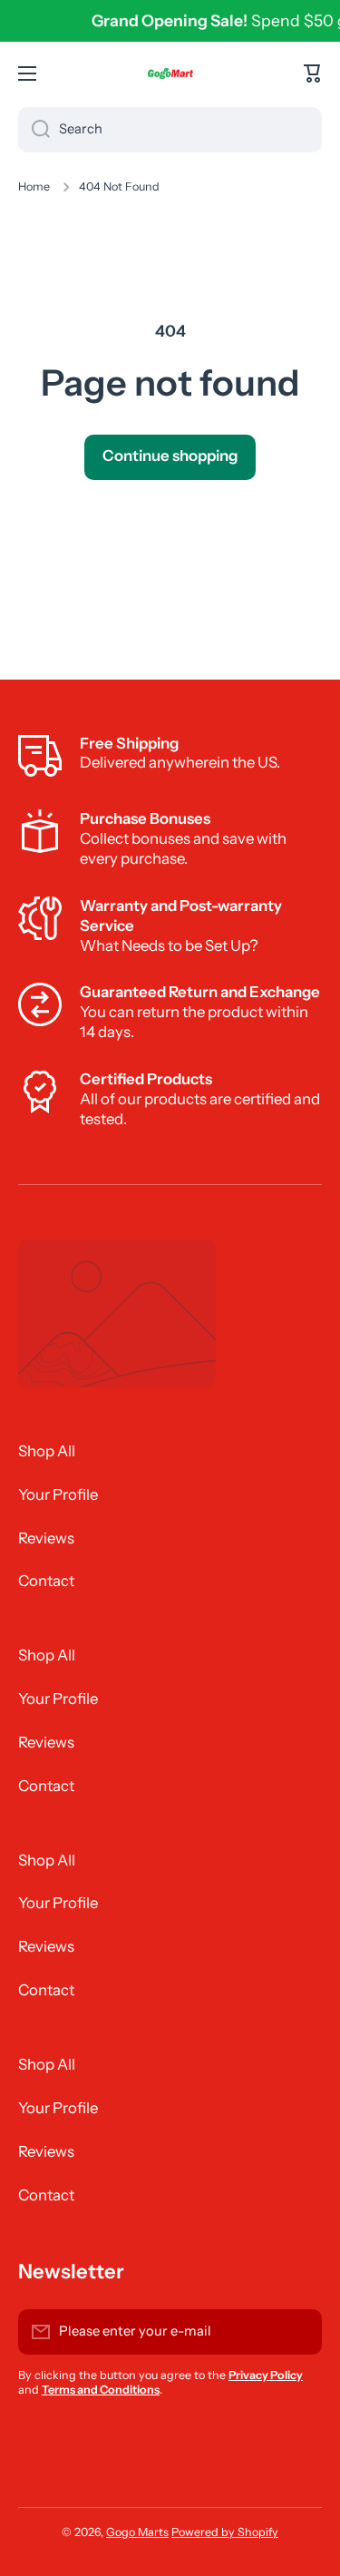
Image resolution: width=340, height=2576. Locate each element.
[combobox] (170, 130)
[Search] (34, 130)
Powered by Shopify (225, 2532)
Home (34, 186)
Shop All (47, 1451)
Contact (46, 1581)
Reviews (46, 1538)
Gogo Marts (137, 2532)
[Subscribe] (299, 2332)
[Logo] (170, 74)
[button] (313, 73)
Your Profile (58, 1494)
